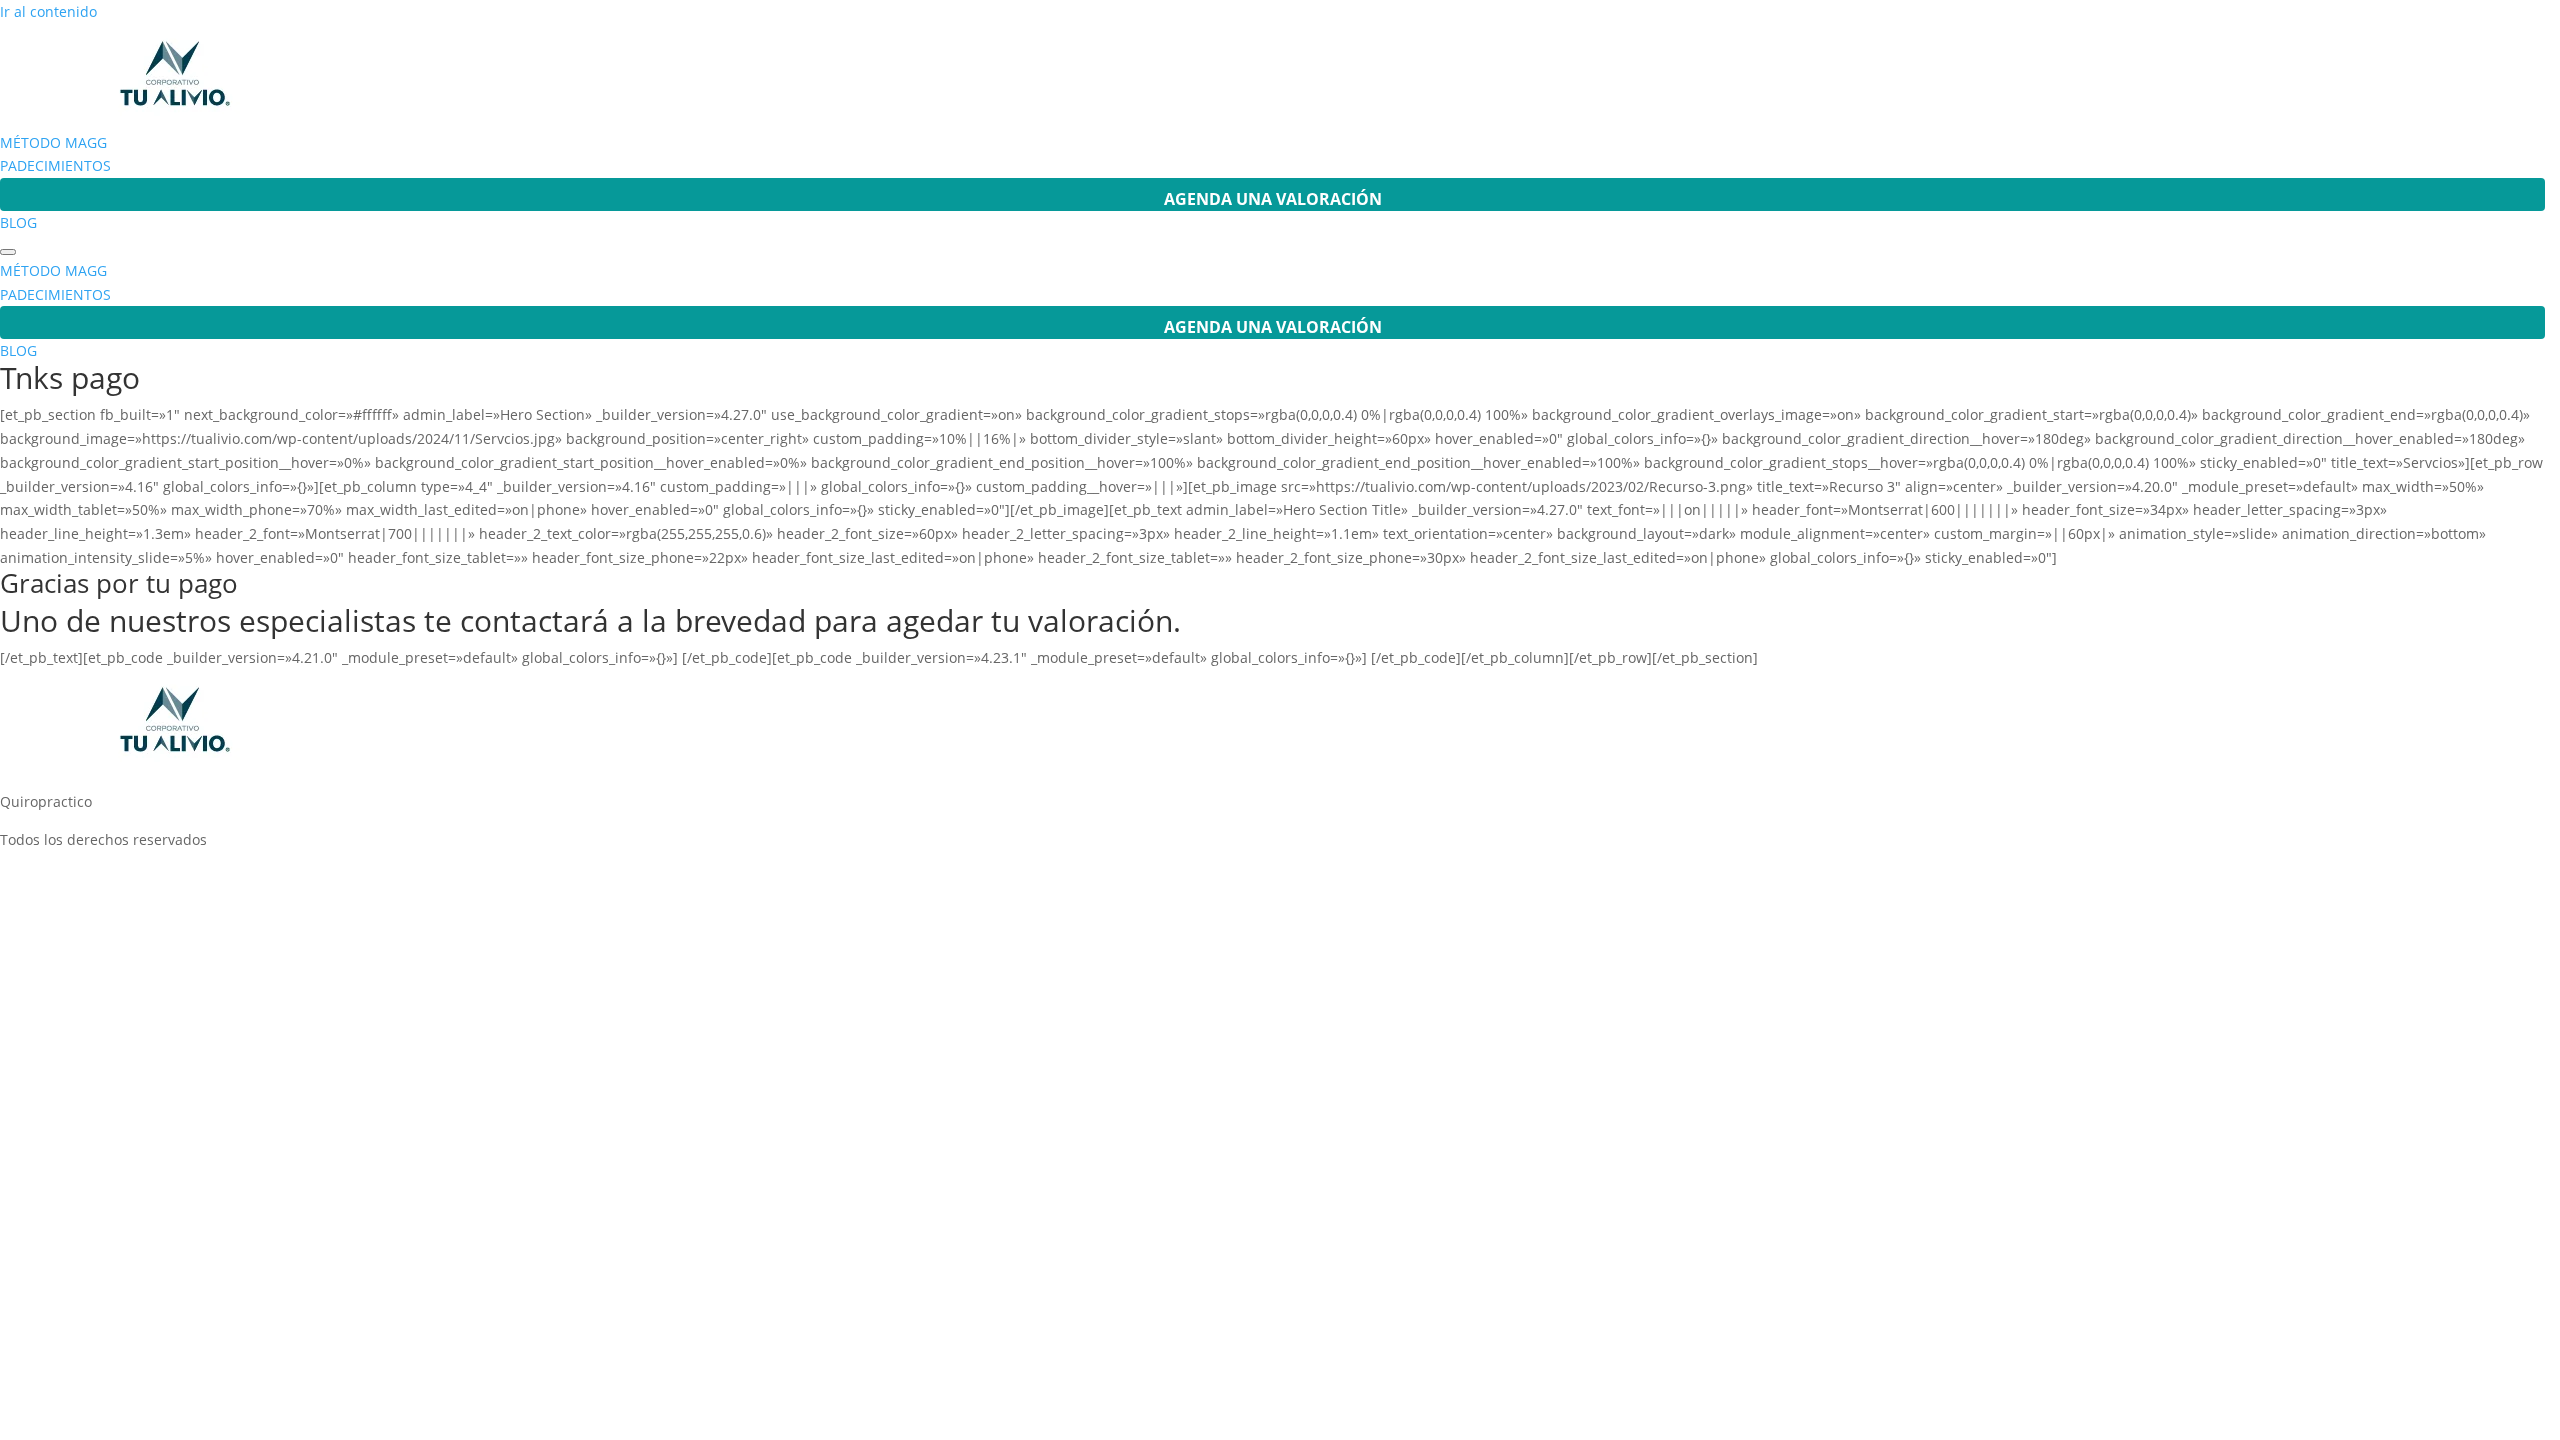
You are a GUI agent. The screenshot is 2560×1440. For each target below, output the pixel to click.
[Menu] (8, 252)
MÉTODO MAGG (53, 142)
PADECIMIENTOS (55, 165)
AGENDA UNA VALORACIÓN (1273, 199)
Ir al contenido (48, 11)
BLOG (18, 222)
